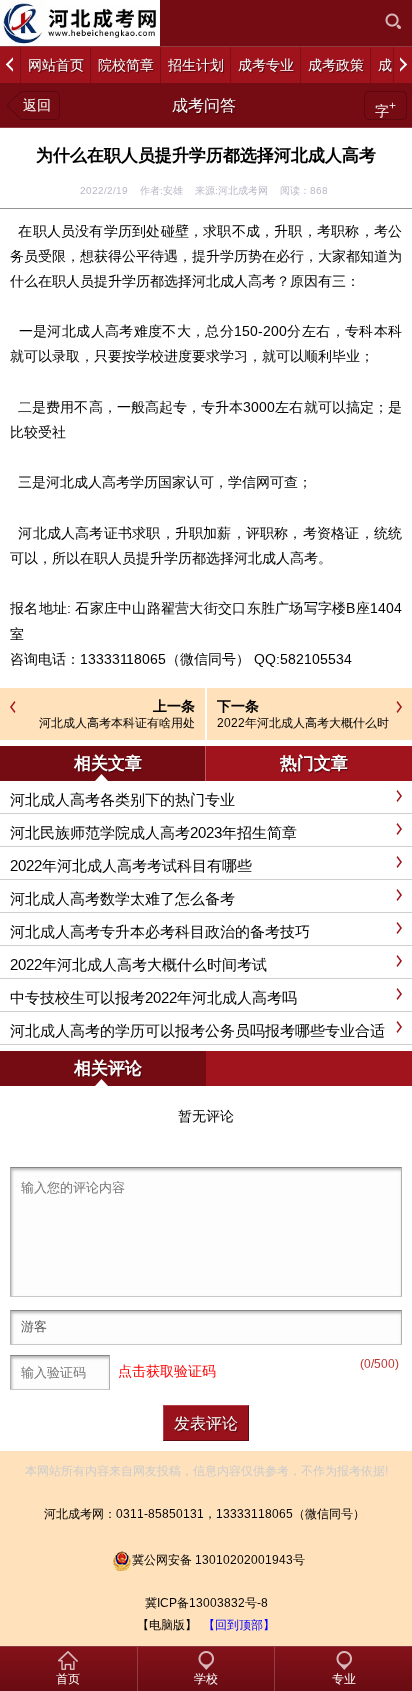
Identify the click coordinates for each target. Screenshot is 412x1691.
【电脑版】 (167, 1625)
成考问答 (204, 105)
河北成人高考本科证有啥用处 (117, 723)
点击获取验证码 (167, 1371)
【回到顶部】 (239, 1625)
